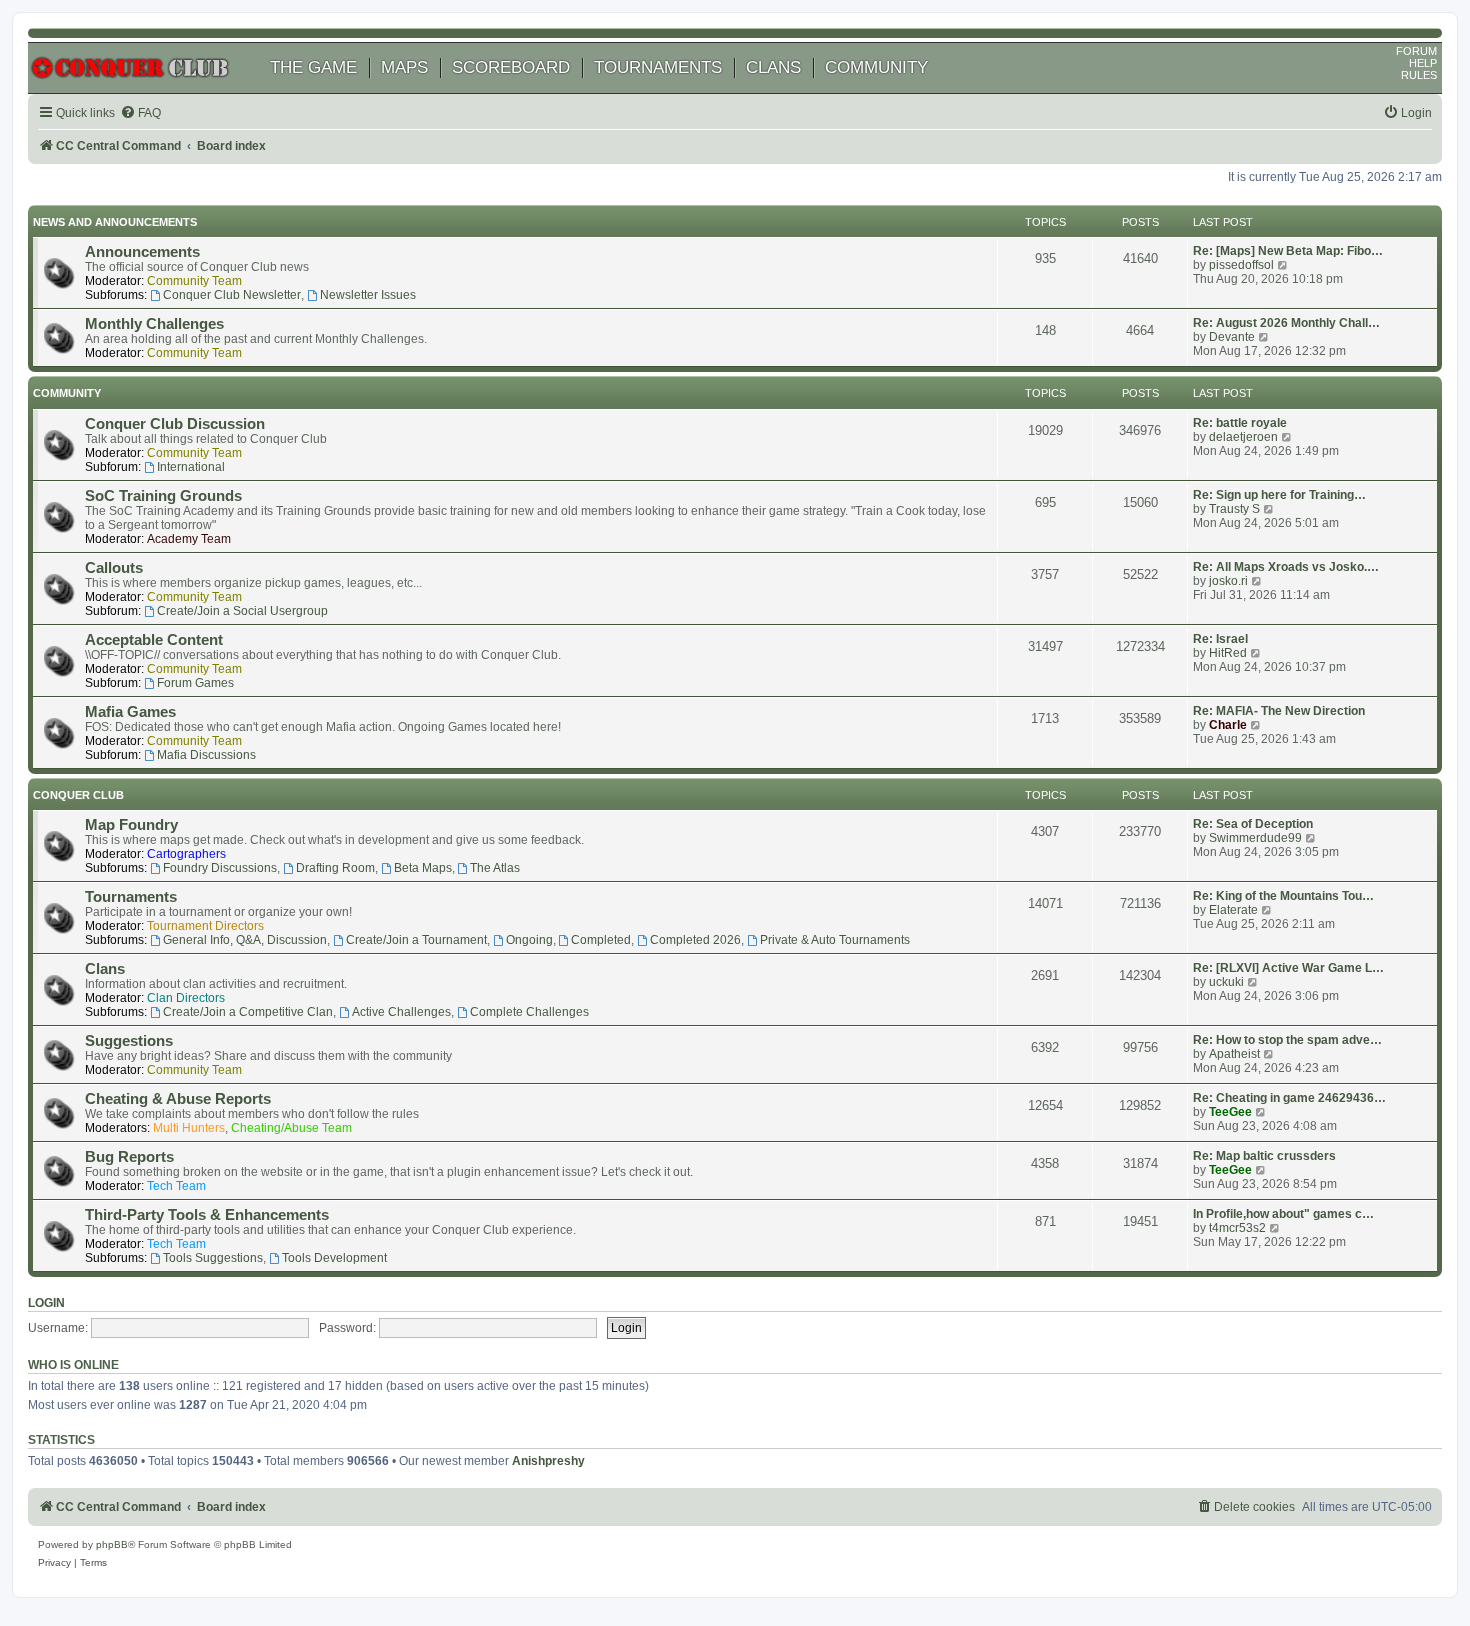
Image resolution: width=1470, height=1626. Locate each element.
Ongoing (529, 940)
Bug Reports (129, 1157)
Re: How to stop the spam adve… (1287, 1040)
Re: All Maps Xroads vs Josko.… (1286, 567)
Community (67, 393)
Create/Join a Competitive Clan (248, 1012)
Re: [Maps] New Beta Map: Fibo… (1288, 251)
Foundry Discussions (220, 868)
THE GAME (313, 67)
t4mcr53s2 (1237, 1228)
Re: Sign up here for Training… (1279, 495)
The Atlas (495, 868)
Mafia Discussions (206, 755)
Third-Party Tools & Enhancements (207, 1215)
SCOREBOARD (511, 67)
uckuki (1226, 982)
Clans (105, 969)
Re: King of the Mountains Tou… (1283, 896)
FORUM (1416, 51)
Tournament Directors (205, 926)
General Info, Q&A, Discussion (245, 940)
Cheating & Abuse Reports (178, 1099)
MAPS (404, 67)
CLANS (773, 67)
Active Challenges (401, 1012)
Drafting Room (335, 868)
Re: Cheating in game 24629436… (1289, 1098)
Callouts (114, 568)
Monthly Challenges (154, 324)
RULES (1419, 75)
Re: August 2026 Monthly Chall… (1286, 323)
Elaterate (1233, 910)
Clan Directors (186, 998)
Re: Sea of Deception (1253, 824)
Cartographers (186, 854)
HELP (1423, 63)
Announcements (142, 252)
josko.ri (1228, 581)
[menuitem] (140, 113)
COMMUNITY (876, 67)
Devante (1232, 337)
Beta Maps (423, 868)
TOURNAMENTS (658, 67)
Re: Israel (1220, 639)
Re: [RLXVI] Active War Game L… (1288, 968)
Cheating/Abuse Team (291, 1128)
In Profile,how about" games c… (1283, 1214)
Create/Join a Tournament (416, 940)
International (191, 467)
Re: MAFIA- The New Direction (1279, 711)
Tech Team (176, 1186)
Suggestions (129, 1041)
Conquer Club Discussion (175, 424)
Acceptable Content (154, 640)
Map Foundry (131, 825)
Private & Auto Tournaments (835, 940)
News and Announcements (115, 222)
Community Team (194, 281)
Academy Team (189, 539)
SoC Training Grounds (163, 496)
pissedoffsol (1241, 265)
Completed (601, 940)
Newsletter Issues (368, 295)
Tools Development (334, 1258)
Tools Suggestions (213, 1258)
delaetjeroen (1243, 437)
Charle (1228, 725)
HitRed (1228, 653)
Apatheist (1234, 1054)
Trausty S (1234, 509)
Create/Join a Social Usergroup (242, 611)
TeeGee (1230, 1112)
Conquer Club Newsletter (232, 295)
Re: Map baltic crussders (1264, 1156)
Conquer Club (78, 795)
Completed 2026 (695, 940)
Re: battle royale (1240, 423)
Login (46, 1303)
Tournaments (131, 897)
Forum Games (195, 683)
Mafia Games (130, 712)
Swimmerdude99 (1255, 838)
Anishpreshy (548, 1461)
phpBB (112, 1544)
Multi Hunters (189, 1128)
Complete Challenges (529, 1012)
